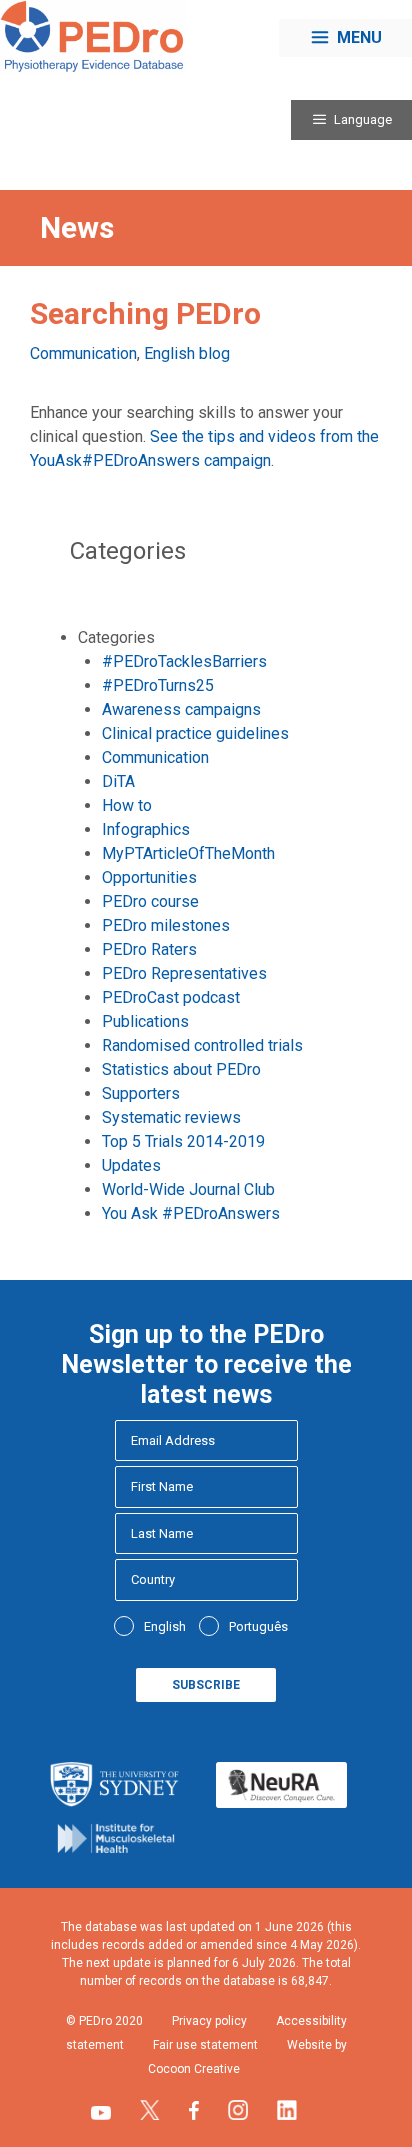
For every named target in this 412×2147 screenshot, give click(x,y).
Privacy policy (209, 2021)
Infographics (146, 829)
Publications (145, 1021)
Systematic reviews (171, 1117)
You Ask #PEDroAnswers (191, 1213)
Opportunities (149, 877)
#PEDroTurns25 (158, 685)
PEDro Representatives (184, 973)
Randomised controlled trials (202, 1045)
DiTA (118, 781)
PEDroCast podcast (171, 997)
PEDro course (150, 901)
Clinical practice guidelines (195, 733)
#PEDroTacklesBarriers (184, 661)
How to (127, 805)
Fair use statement (205, 2045)
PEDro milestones (166, 925)
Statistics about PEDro (181, 1069)
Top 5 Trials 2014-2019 (183, 1141)
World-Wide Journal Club (188, 1189)
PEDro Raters (149, 949)
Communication (83, 353)
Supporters (141, 1093)
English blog (187, 353)
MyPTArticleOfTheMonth (188, 853)
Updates (131, 1165)
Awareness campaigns (181, 709)
